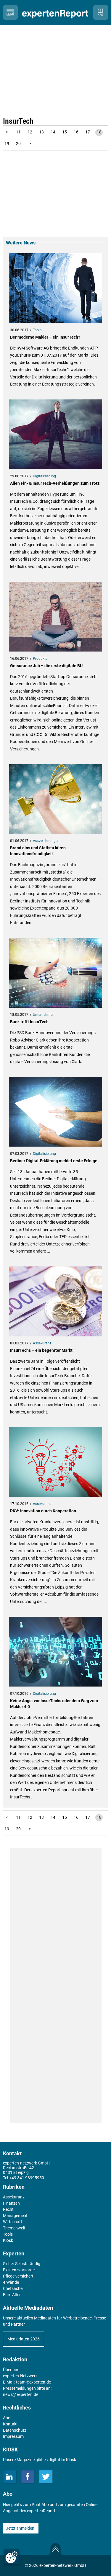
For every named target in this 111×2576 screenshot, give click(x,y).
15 (65, 132)
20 (18, 143)
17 (88, 132)
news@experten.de (21, 2394)
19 (7, 143)
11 (18, 132)
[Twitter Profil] (46, 2477)
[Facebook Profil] (28, 2477)
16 (76, 132)
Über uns (11, 2370)
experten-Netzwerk (20, 2376)
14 (53, 132)
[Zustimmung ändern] (12, 2557)
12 (30, 132)
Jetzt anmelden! (21, 2528)
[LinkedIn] (10, 2477)
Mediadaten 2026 (24, 2339)
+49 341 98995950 (27, 2178)
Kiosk (71, 2460)
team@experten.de (33, 2382)
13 (41, 132)
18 (99, 132)
